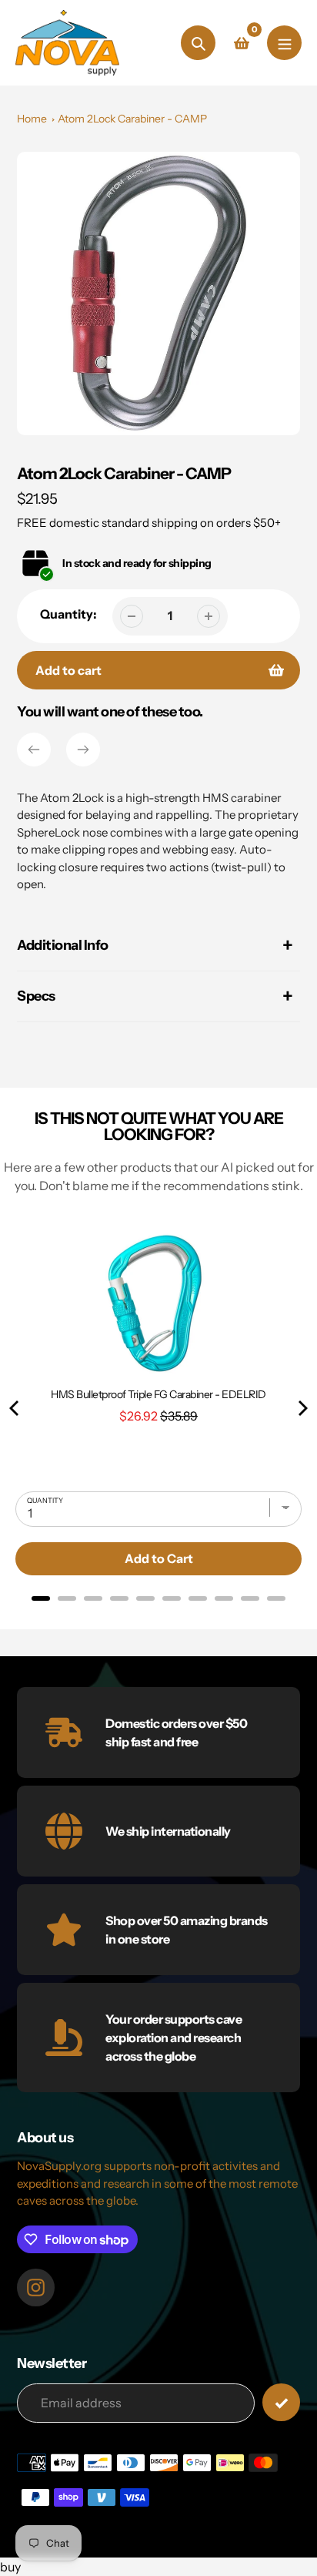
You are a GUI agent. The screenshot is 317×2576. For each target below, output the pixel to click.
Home (32, 119)
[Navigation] (284, 43)
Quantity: (68, 614)
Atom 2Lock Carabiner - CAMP (132, 119)
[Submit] (281, 2402)
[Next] (83, 750)
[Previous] (34, 750)
